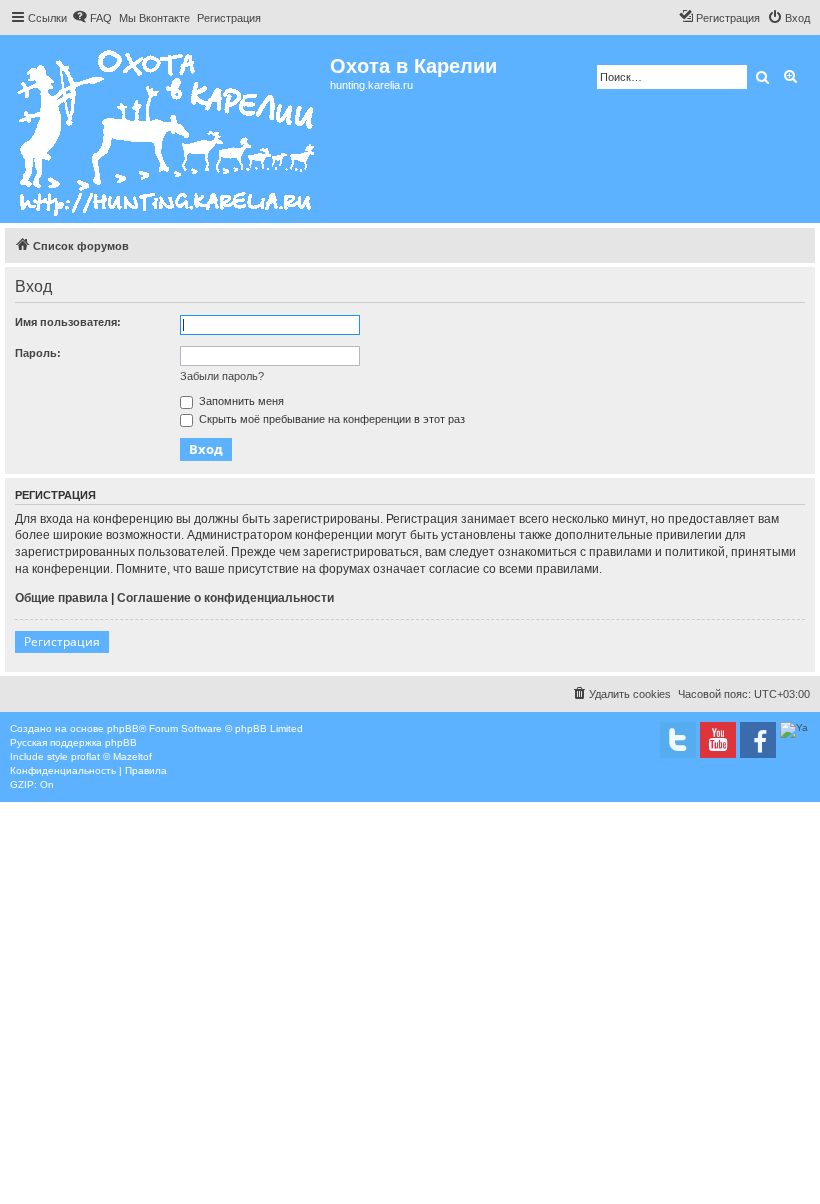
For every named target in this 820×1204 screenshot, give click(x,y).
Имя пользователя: (68, 322)
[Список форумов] (167, 129)
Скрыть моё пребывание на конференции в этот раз (330, 419)
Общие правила (61, 598)
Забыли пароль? (222, 376)
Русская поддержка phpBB (73, 742)
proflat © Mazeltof (111, 756)
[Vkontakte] (678, 740)
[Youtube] (718, 740)
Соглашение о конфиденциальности (225, 598)
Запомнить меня (240, 401)
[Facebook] (758, 740)
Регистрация (62, 641)
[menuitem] (92, 18)
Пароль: (38, 353)
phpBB (123, 728)
